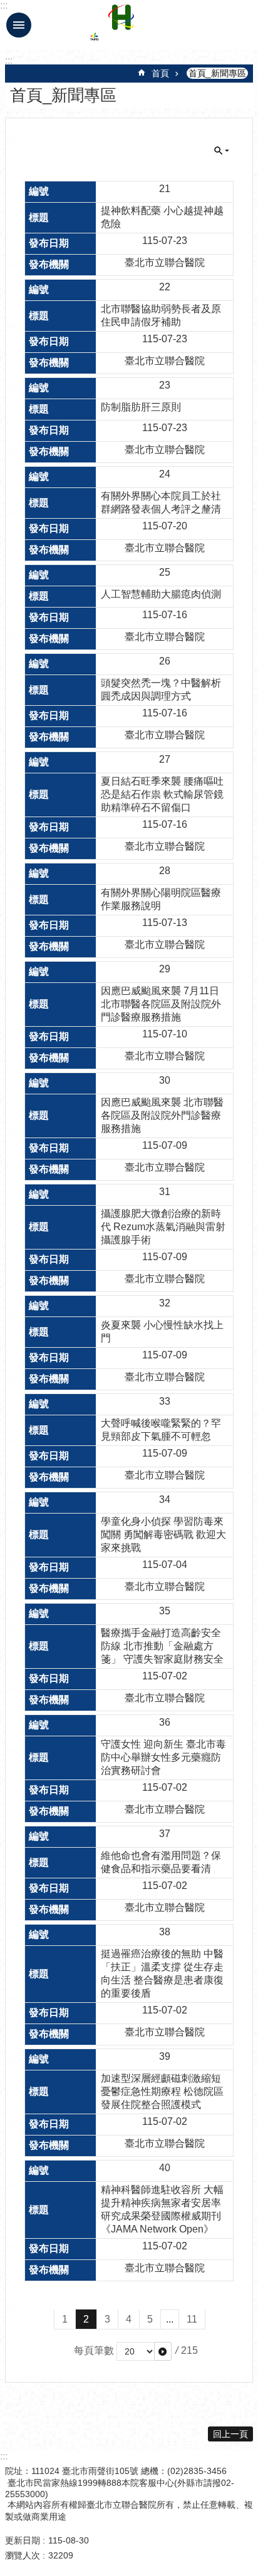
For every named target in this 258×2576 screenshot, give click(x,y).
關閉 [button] (222, 151)
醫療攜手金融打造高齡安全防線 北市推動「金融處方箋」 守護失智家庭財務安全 (162, 1646)
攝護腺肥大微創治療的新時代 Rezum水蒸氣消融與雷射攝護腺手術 (163, 1227)
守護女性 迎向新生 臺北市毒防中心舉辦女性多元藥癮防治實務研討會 (163, 1757)
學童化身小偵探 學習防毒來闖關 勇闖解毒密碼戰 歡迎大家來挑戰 (163, 1535)
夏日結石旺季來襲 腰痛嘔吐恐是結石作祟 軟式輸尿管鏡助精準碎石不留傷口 (162, 794)
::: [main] (9, 60)
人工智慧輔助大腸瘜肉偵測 (161, 594)
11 (192, 2319)
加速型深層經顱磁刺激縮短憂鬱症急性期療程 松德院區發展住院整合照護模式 (162, 2091)
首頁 (160, 73)
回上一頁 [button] (230, 2434)
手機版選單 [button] (19, 25)
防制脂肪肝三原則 (141, 407)
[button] (163, 2351)
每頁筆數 (94, 2350)
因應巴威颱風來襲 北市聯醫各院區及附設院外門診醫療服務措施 (162, 1115)
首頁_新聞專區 (217, 73)
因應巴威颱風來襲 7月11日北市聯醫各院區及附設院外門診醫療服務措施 (161, 1004)
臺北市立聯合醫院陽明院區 (121, 25)
